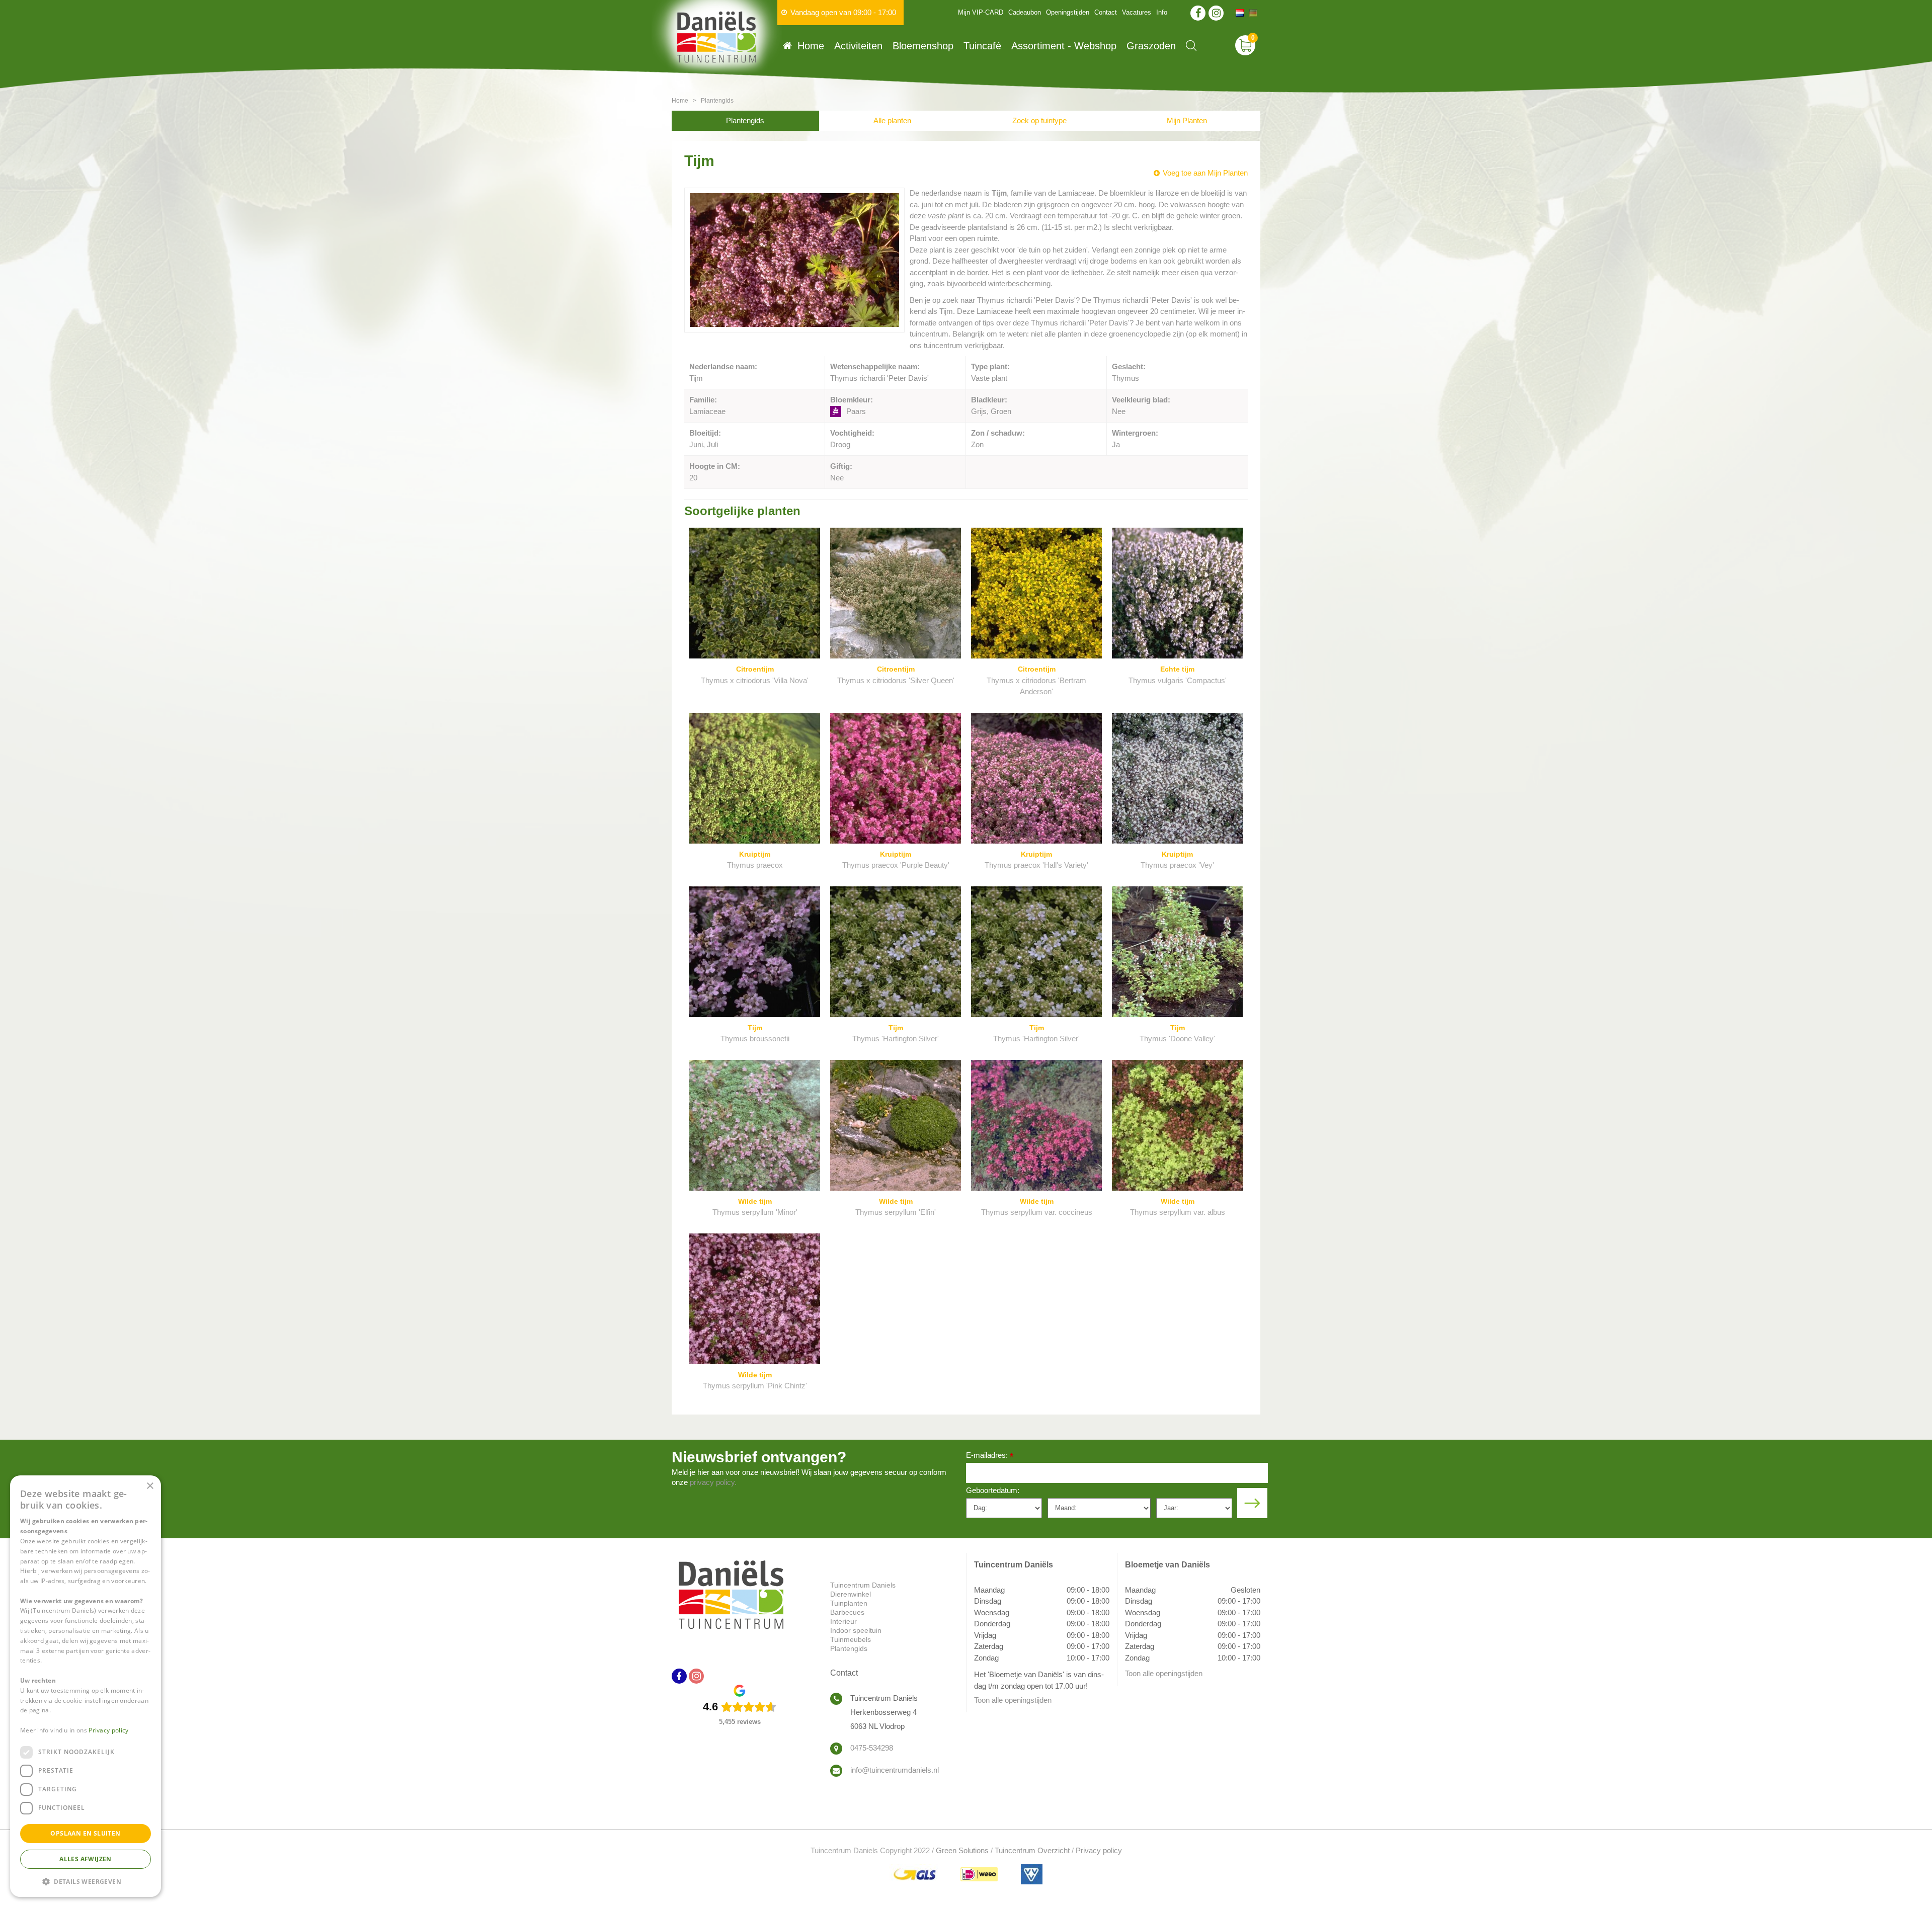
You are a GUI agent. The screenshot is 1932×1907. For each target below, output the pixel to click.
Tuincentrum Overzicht (1032, 1850)
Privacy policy (1099, 1850)
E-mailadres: (990, 1456)
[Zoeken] (1191, 46)
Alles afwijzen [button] (86, 1859)
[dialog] (86, 1686)
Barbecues (847, 1612)
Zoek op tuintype (1039, 120)
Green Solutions (962, 1850)
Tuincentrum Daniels (863, 1585)
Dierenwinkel (851, 1594)
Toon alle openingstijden (1013, 1700)
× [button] (150, 1486)
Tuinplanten (849, 1603)
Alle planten (892, 120)
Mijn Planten (1187, 120)
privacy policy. (713, 1482)
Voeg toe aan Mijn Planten (1205, 173)
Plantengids (745, 120)
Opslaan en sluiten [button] (85, 1833)
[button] (86, 1881)
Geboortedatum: (993, 1490)
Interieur (843, 1621)
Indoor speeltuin (856, 1630)
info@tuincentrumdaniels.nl (895, 1770)
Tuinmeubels (851, 1639)
